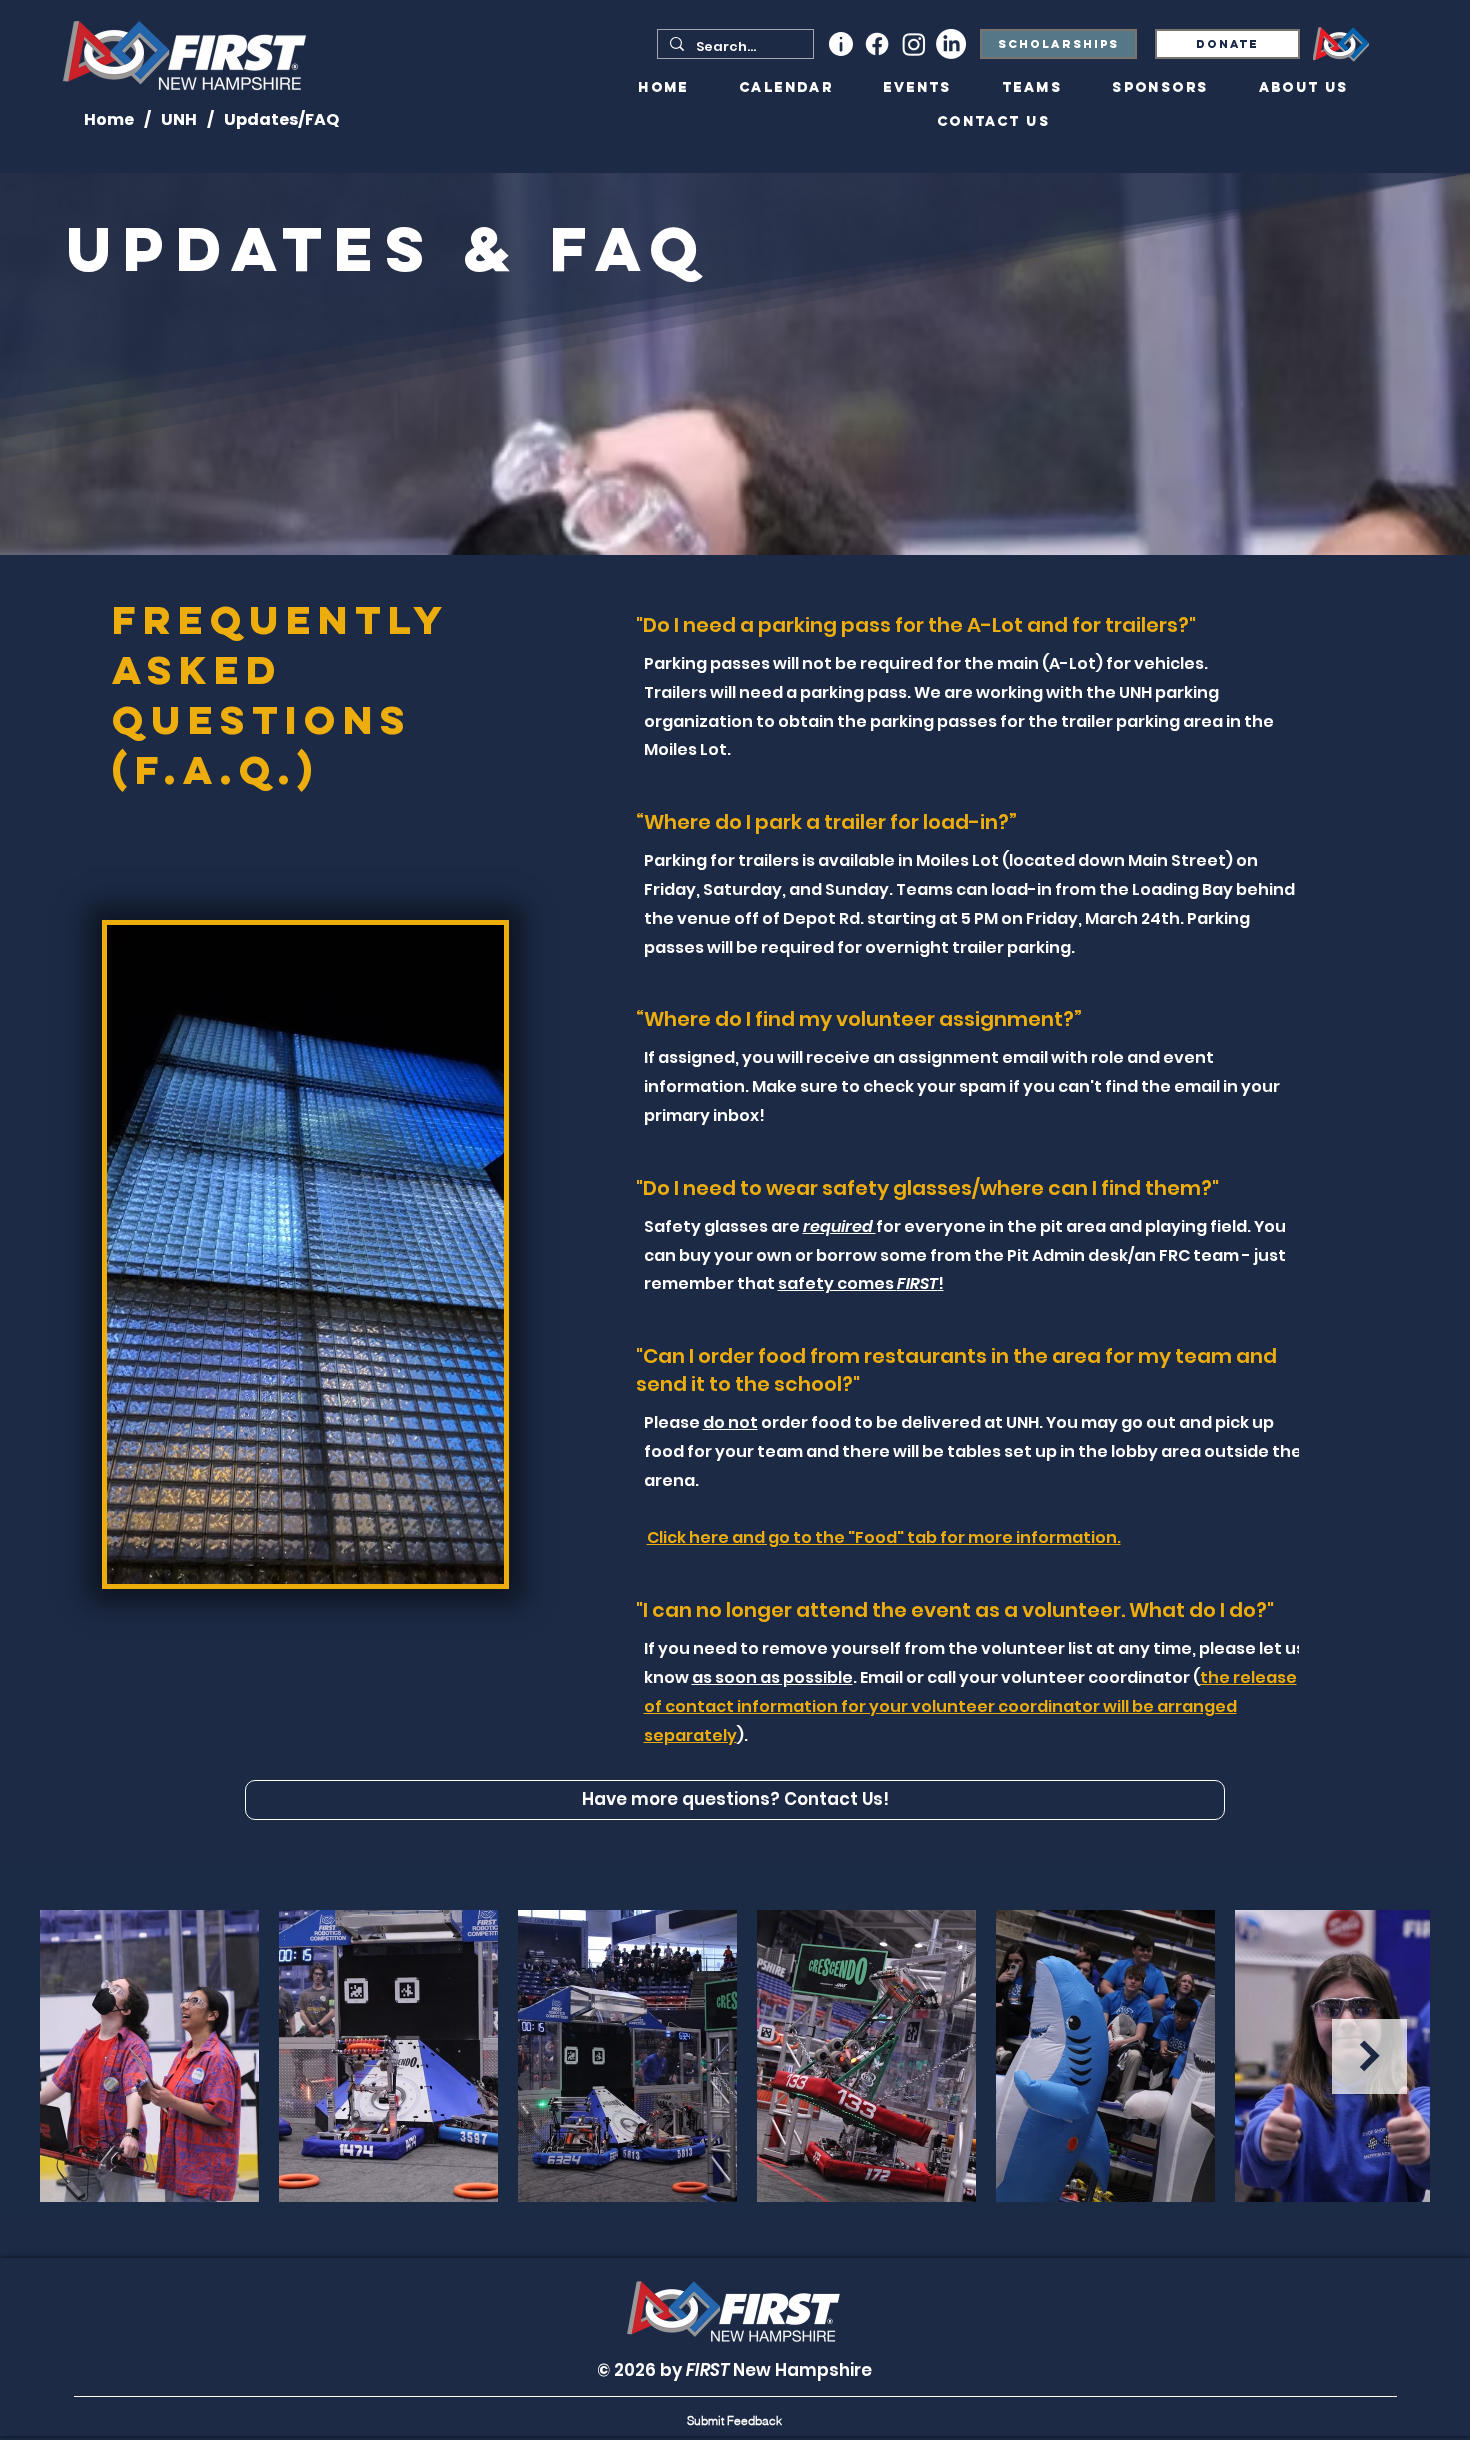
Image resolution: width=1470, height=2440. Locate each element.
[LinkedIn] (951, 44)
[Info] (841, 44)
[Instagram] (914, 44)
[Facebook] (877, 44)
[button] (734, 2420)
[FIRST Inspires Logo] (1341, 44)
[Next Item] (1369, 2056)
